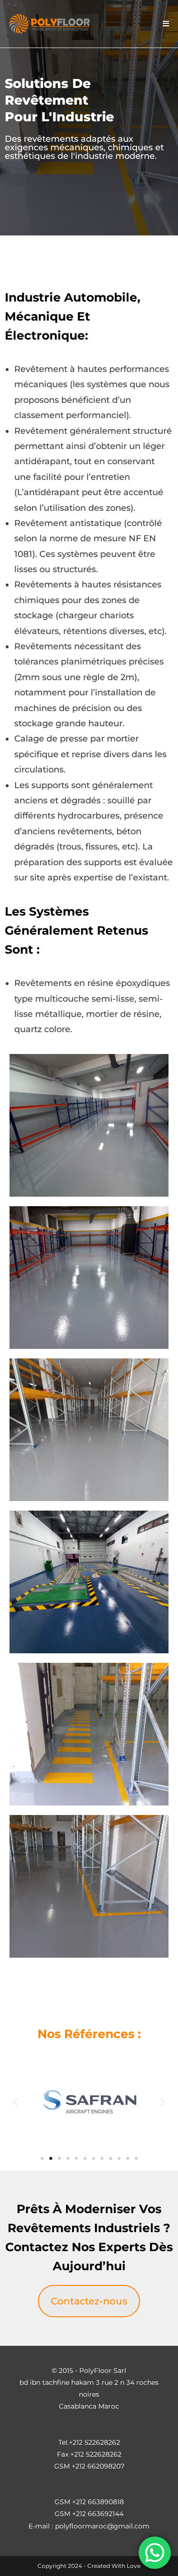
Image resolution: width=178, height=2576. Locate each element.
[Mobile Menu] (166, 24)
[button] (15, 2102)
